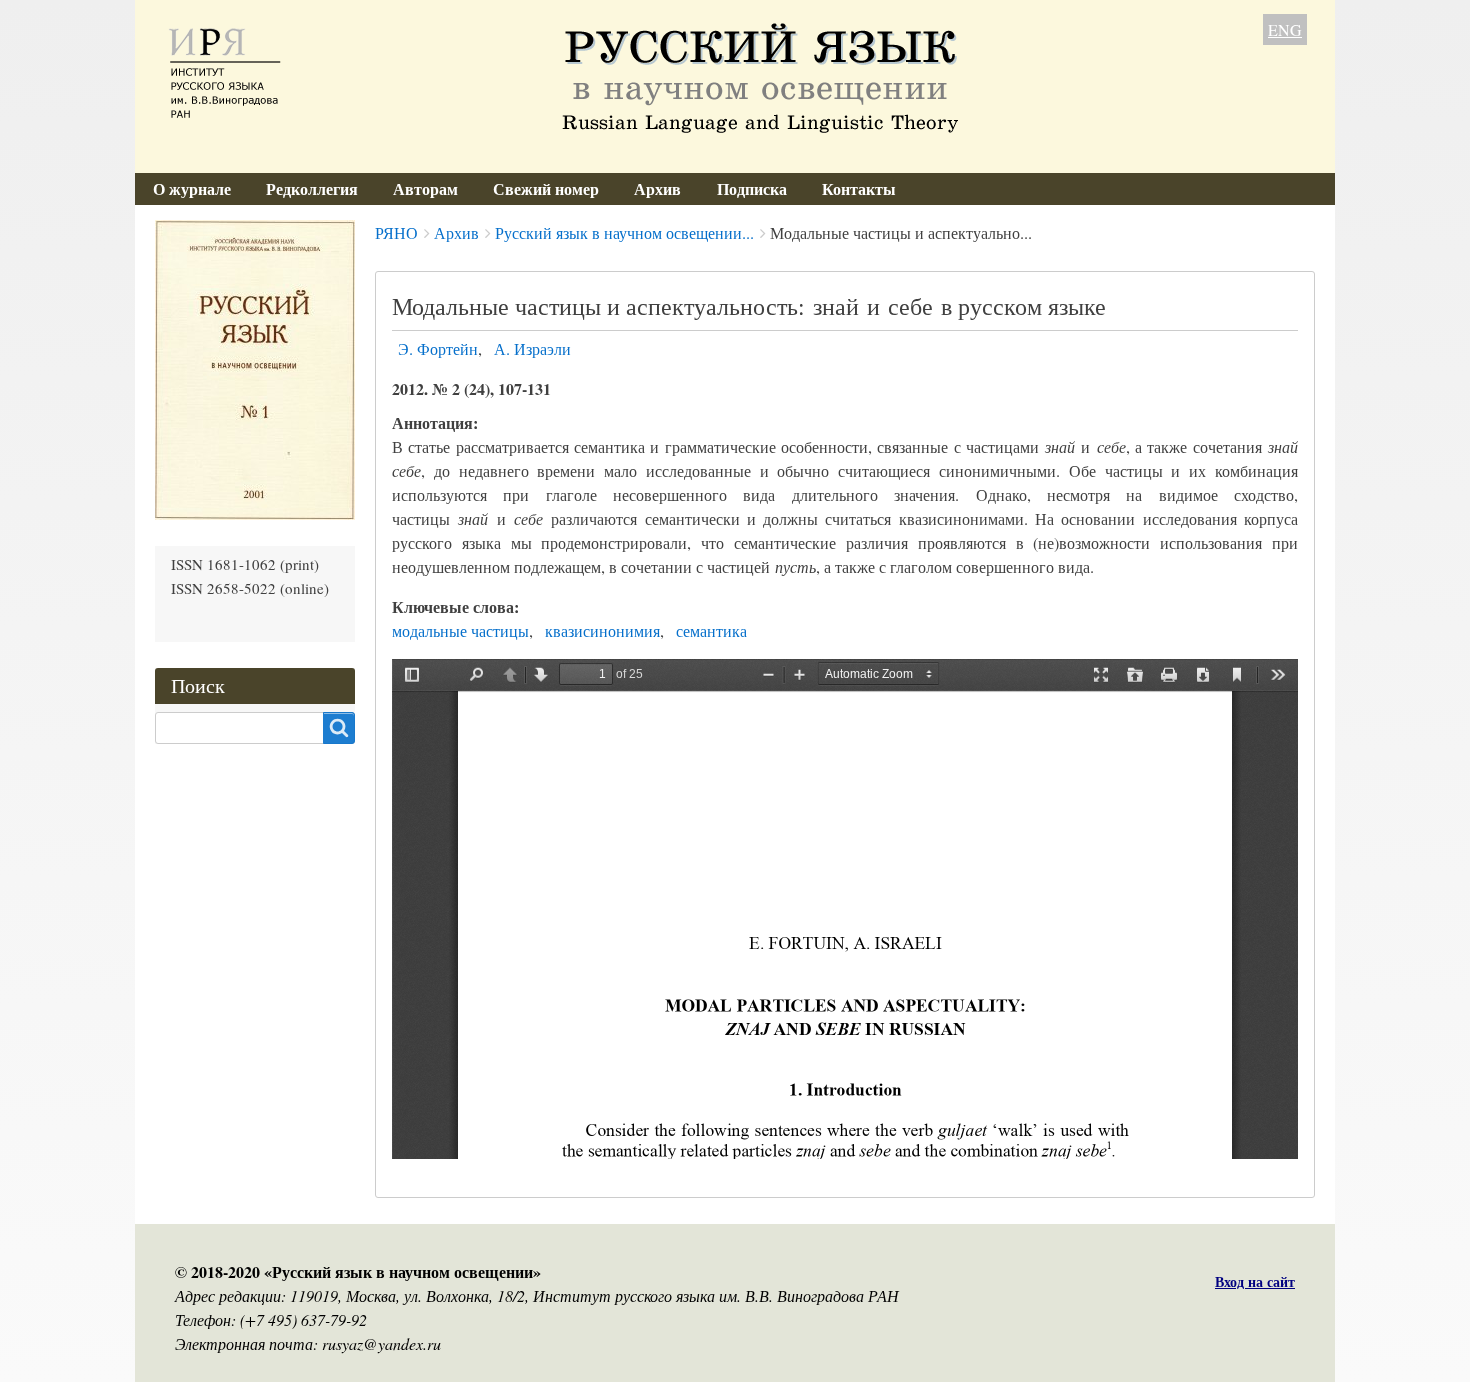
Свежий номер (546, 188)
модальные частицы (460, 630)
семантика (711, 630)
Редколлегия (312, 188)
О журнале (192, 188)
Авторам (425, 188)
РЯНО (396, 232)
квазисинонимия (602, 630)
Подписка (752, 188)
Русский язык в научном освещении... (624, 232)
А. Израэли (532, 348)
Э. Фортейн (438, 348)
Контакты (859, 188)
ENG (1285, 29)
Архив (657, 188)
